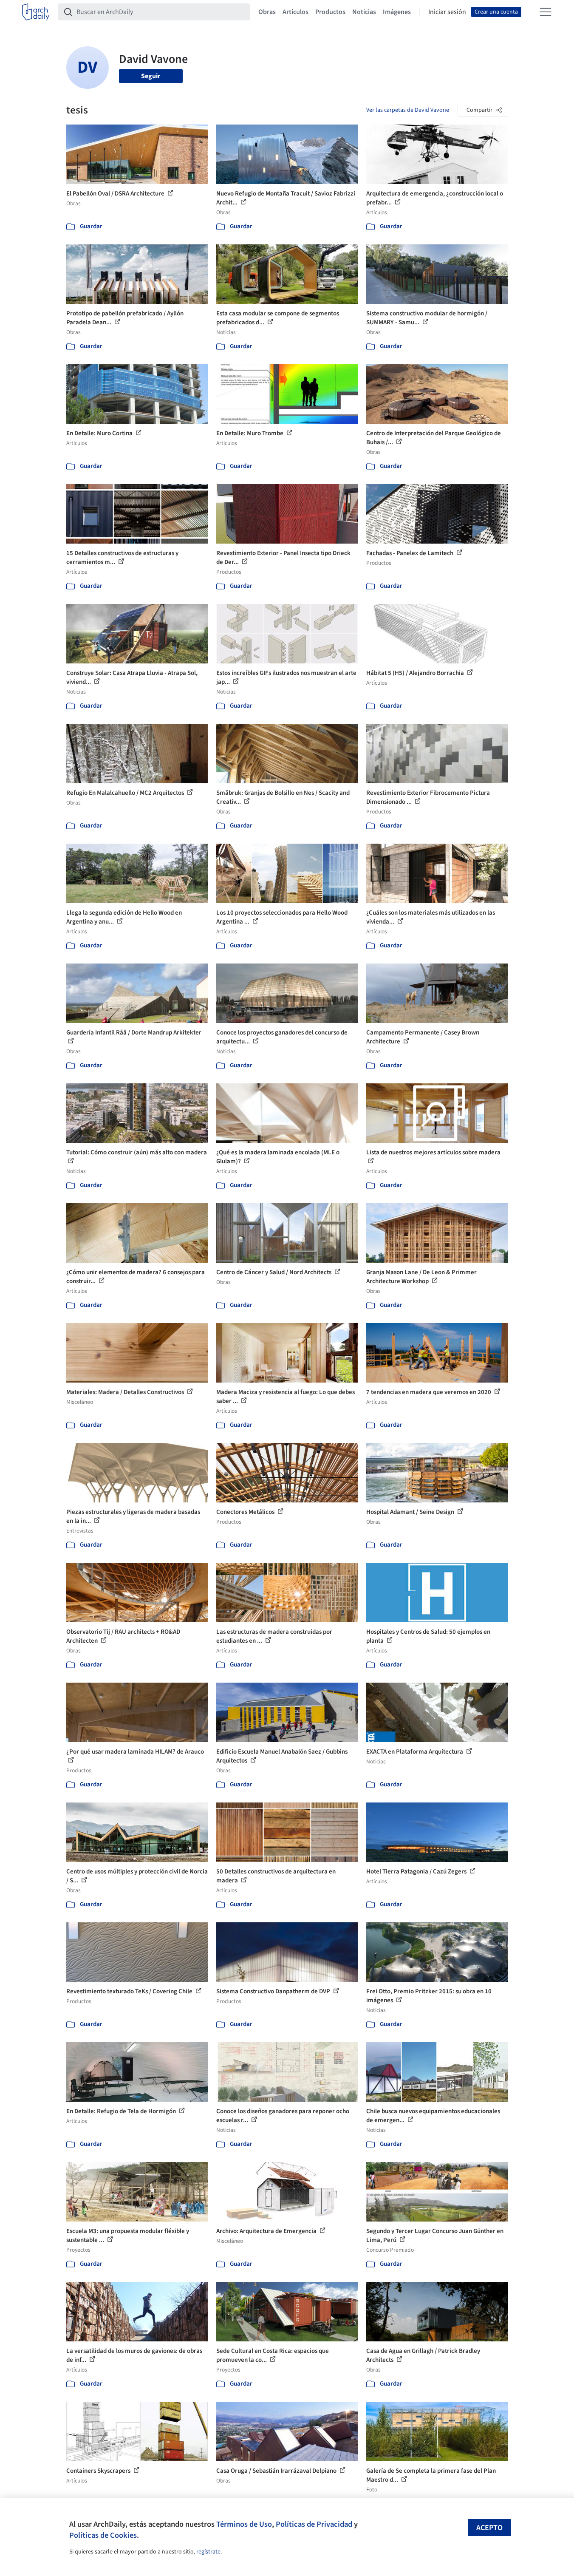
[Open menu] (546, 12)
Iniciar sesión (447, 12)
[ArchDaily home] (36, 12)
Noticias (364, 12)
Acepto (489, 2528)
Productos (330, 12)
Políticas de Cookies (103, 2535)
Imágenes (397, 12)
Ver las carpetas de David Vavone (408, 110)
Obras (267, 12)
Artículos (295, 12)
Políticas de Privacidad (314, 2524)
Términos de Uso (244, 2524)
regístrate (208, 2552)
